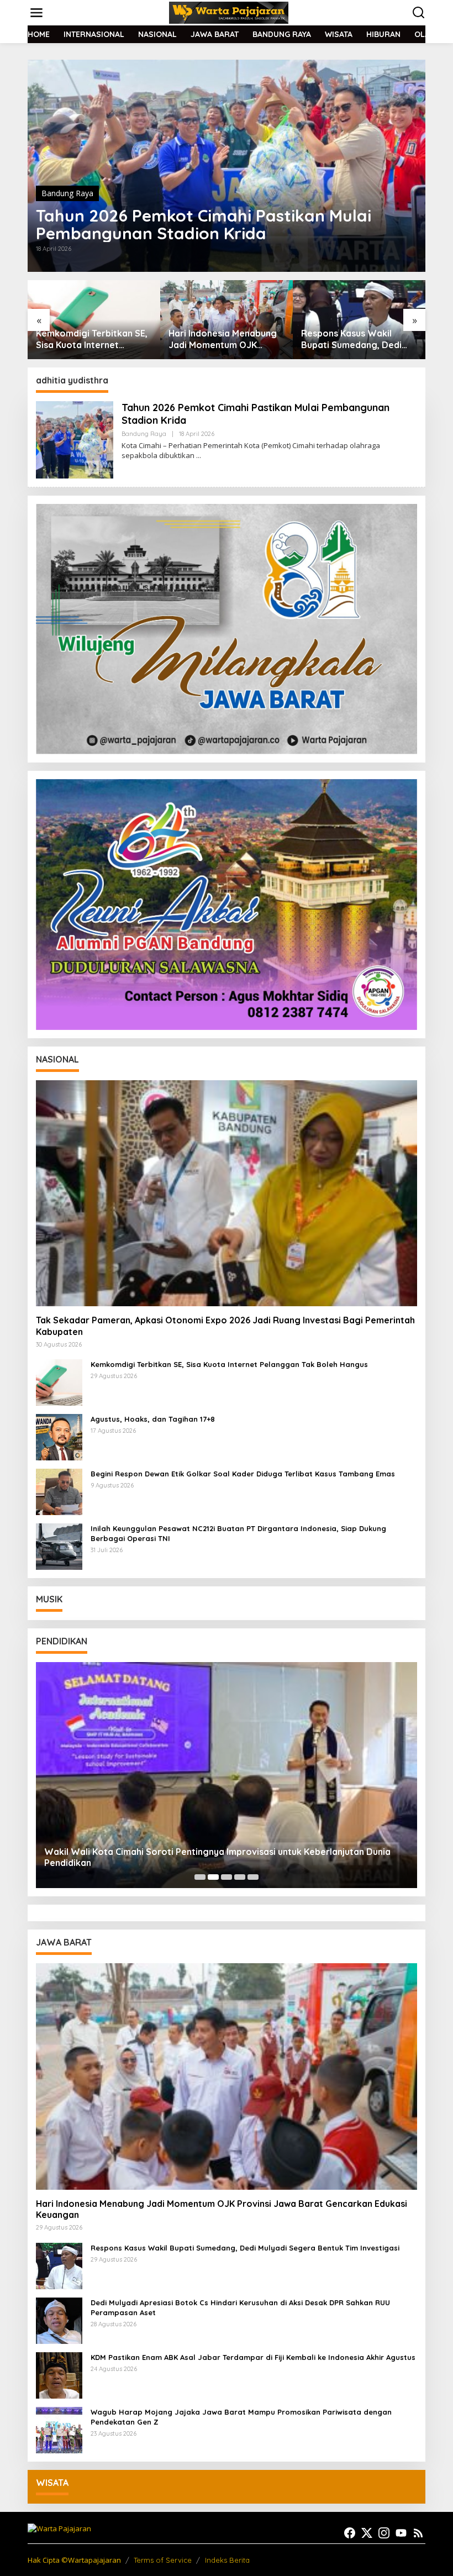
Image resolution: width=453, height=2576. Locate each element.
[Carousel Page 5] (253, 1877)
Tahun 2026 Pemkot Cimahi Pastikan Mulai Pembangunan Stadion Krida (204, 224)
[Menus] (36, 13)
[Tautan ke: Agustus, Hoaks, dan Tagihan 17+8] (59, 1436)
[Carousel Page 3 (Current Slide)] (227, 1877)
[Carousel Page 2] (213, 1877)
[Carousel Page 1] (200, 1877)
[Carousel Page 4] (240, 1877)
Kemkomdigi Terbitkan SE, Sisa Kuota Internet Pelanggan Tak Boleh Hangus (229, 1364)
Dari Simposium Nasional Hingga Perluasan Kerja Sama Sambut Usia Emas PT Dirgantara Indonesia (354, 339)
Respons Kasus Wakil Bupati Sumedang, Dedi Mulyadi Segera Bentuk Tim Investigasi (219, 339)
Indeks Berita (227, 2560)
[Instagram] (384, 2533)
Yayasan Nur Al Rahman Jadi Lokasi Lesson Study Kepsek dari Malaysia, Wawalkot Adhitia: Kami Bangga (220, 1857)
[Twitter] (367, 2533)
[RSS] (418, 2533)
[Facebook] (350, 2533)
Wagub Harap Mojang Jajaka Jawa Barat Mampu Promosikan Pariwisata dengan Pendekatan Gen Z (241, 2417)
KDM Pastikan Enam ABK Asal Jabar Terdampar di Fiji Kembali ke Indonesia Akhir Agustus (253, 2357)
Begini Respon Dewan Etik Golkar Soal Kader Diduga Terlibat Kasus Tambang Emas (243, 1474)
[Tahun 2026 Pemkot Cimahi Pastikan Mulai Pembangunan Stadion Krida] (199, 456)
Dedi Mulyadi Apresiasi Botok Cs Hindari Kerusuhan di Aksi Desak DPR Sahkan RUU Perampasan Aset (240, 2307)
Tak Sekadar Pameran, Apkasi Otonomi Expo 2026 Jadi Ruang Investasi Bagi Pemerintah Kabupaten (225, 1326)
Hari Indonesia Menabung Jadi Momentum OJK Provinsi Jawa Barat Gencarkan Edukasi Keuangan (90, 339)
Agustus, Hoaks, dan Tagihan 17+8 (153, 1419)
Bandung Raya (67, 193)
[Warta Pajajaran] (229, 12)
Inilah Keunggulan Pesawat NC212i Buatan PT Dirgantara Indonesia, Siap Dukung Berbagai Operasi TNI (238, 1533)
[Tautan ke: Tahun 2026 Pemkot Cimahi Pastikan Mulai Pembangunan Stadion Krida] (227, 166)
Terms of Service (163, 2560)
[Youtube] (401, 2533)
